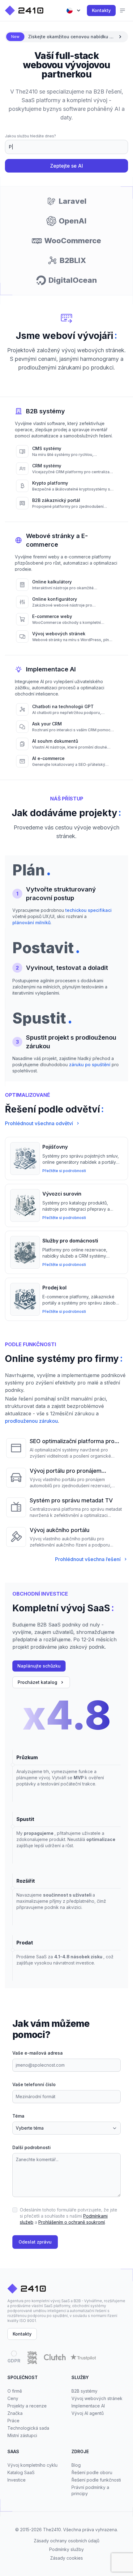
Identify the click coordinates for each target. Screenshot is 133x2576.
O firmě (15, 2391)
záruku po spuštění (90, 1065)
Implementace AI (88, 2406)
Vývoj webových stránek (97, 2398)
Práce (13, 2421)
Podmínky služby (66, 2549)
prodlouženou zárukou (31, 1421)
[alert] (66, 37)
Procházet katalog (37, 1682)
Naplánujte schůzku (39, 1666)
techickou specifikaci (88, 910)
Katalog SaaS (21, 2472)
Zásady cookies (66, 2558)
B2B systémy (84, 2391)
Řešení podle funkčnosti (96, 2480)
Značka (15, 2413)
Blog (76, 2465)
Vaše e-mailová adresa (38, 2053)
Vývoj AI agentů (88, 2413)
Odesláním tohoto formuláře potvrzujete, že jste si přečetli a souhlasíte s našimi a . (69, 2216)
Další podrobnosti (32, 2147)
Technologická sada (28, 2428)
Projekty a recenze (27, 2406)
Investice (17, 2480)
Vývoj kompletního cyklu (32, 2465)
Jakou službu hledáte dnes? (30, 136)
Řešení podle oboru (92, 2472)
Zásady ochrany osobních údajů (66, 2541)
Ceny (13, 2398)
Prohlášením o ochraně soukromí (72, 2222)
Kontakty (101, 10)
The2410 (52, 2530)
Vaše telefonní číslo (34, 2084)
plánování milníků (31, 923)
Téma (18, 2116)
